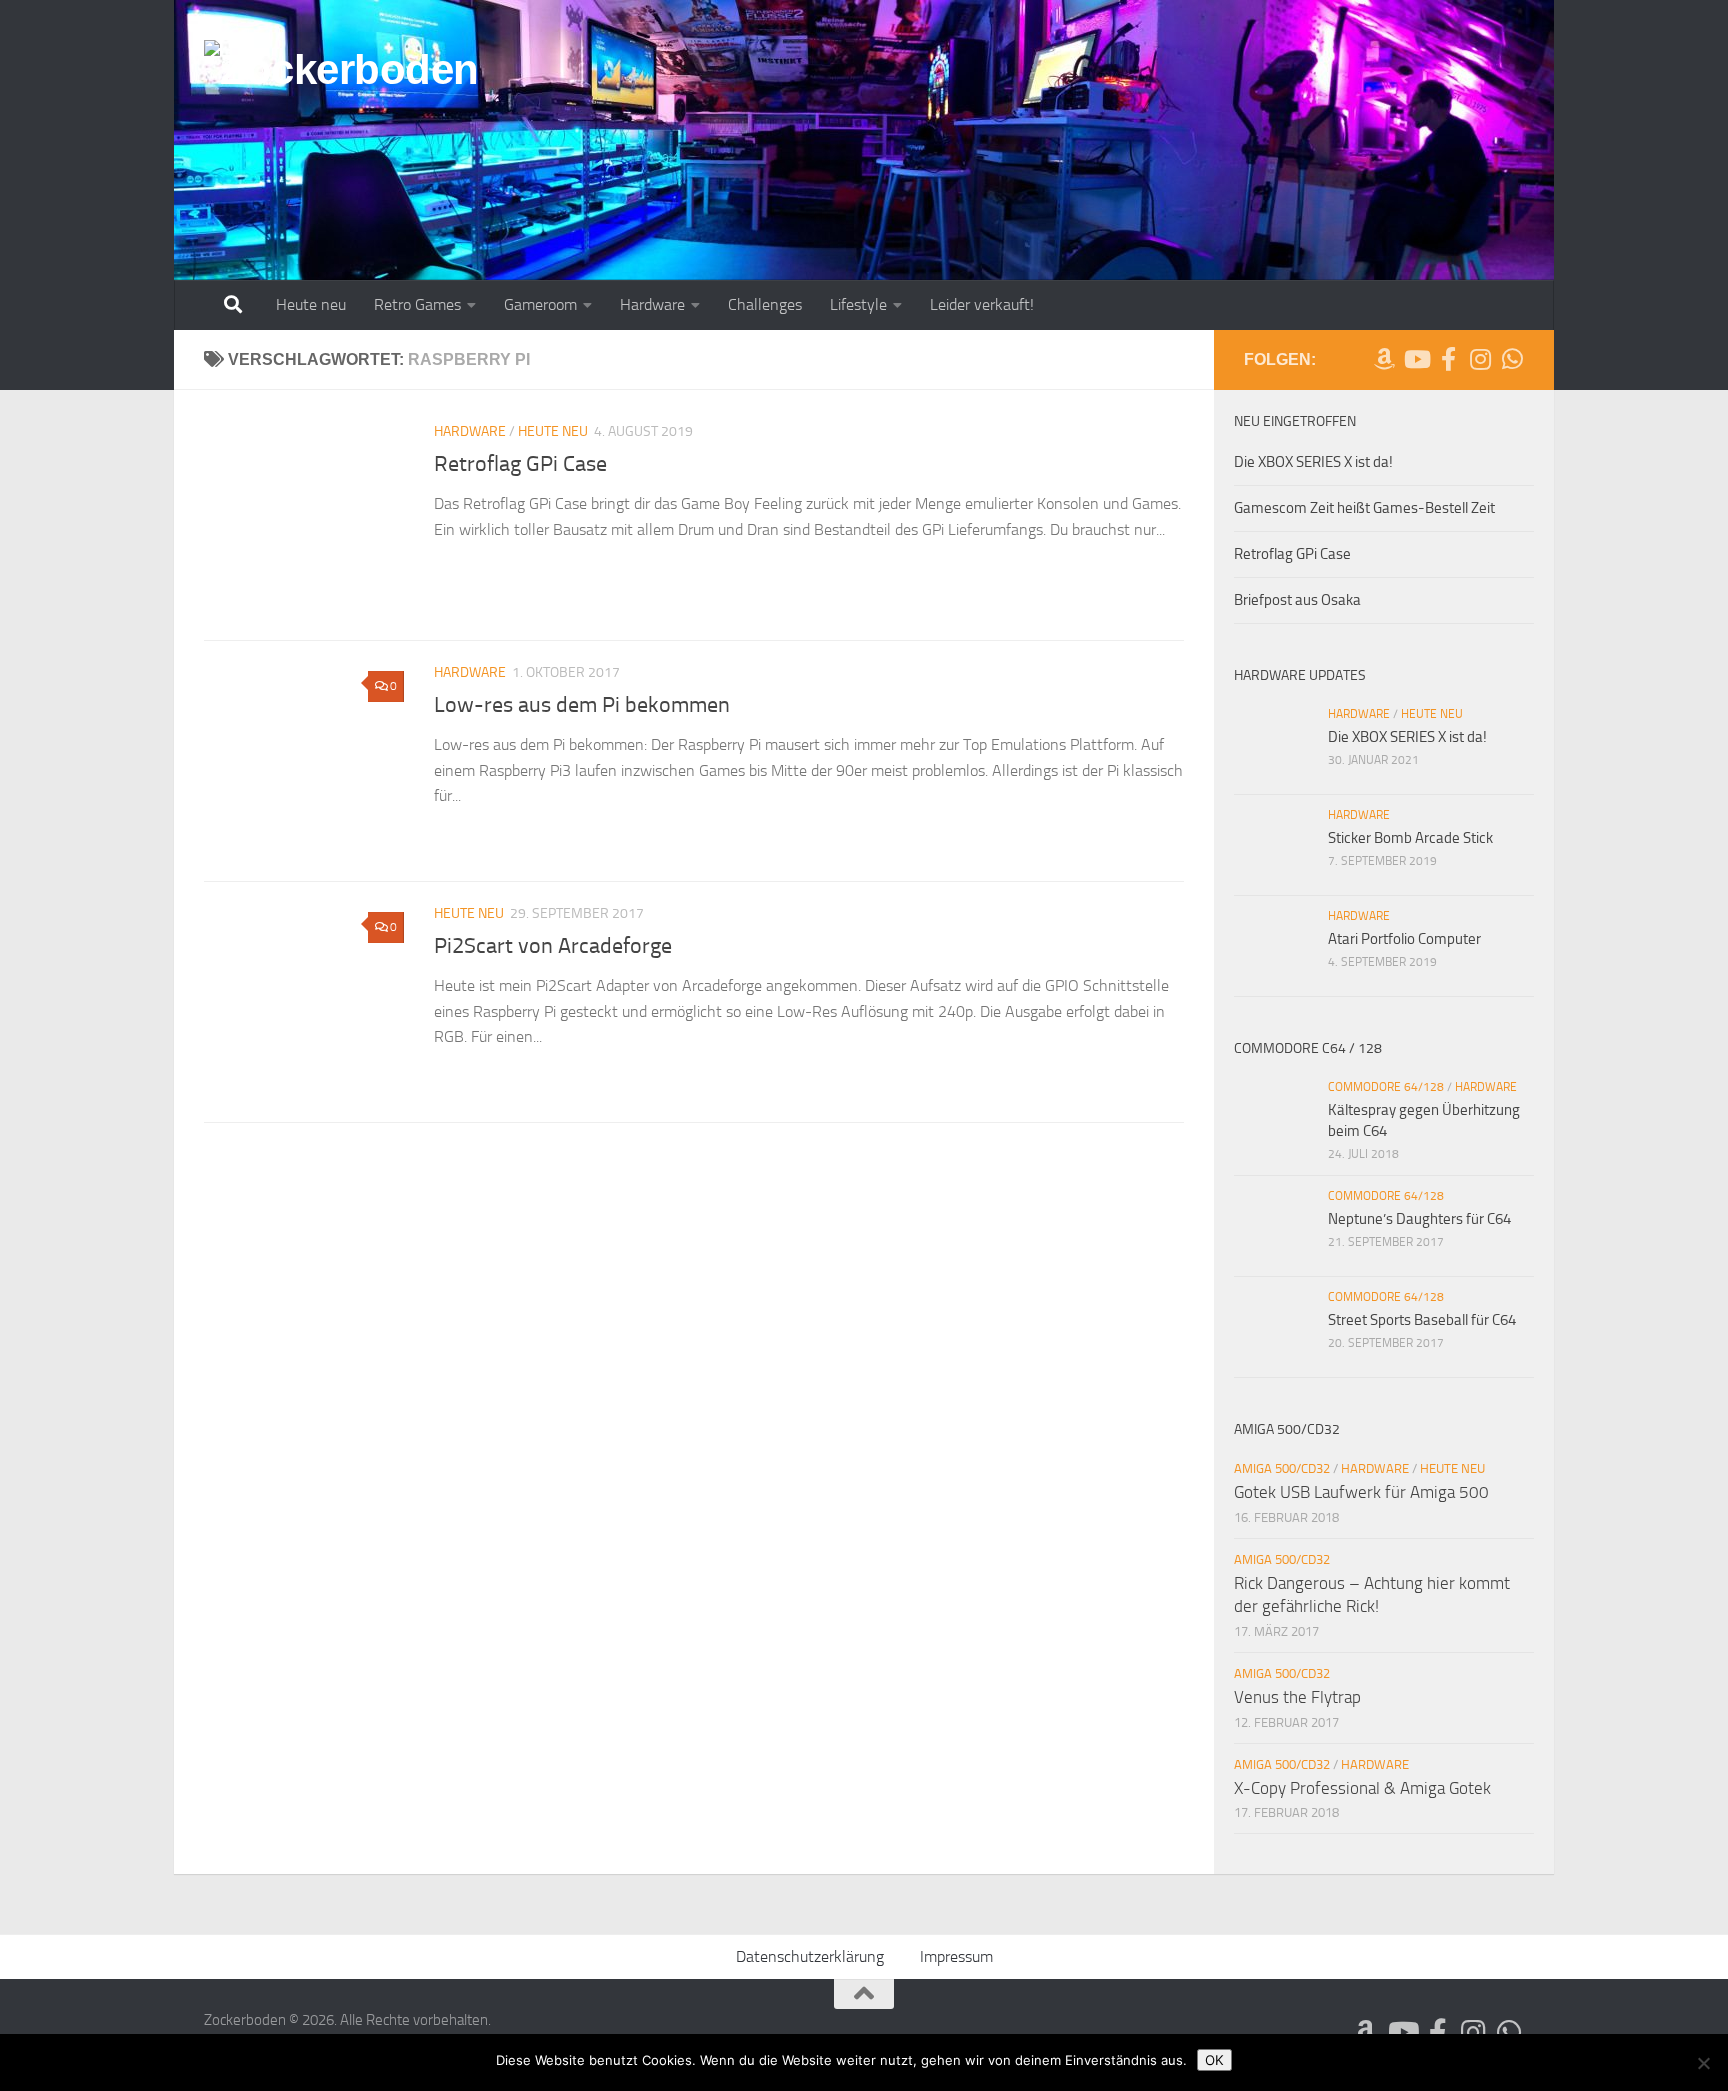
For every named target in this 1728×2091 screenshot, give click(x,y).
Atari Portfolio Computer (1404, 939)
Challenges (765, 304)
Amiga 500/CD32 (1282, 1468)
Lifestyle (858, 304)
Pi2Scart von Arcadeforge (553, 946)
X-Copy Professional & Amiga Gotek (1362, 1788)
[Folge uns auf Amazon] (1384, 359)
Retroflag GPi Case (520, 464)
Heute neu (311, 304)
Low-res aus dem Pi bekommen (582, 705)
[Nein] (1703, 2063)
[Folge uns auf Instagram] (1480, 359)
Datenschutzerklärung (810, 1956)
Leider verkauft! (982, 304)
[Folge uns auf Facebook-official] (1448, 359)
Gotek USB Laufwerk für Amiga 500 (1361, 1492)
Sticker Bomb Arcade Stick (1410, 838)
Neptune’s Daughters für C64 (1419, 1219)
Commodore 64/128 (1386, 1087)
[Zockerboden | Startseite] (341, 82)
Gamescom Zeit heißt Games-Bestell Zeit (1364, 508)
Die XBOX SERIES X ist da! (1313, 462)
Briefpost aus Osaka (1297, 600)
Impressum (956, 1956)
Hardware (652, 304)
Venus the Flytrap (1297, 1697)
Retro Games (417, 304)
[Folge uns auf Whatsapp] (1512, 359)
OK (1214, 2060)
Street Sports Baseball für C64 (1422, 1320)
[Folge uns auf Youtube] (1416, 359)
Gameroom (540, 304)
